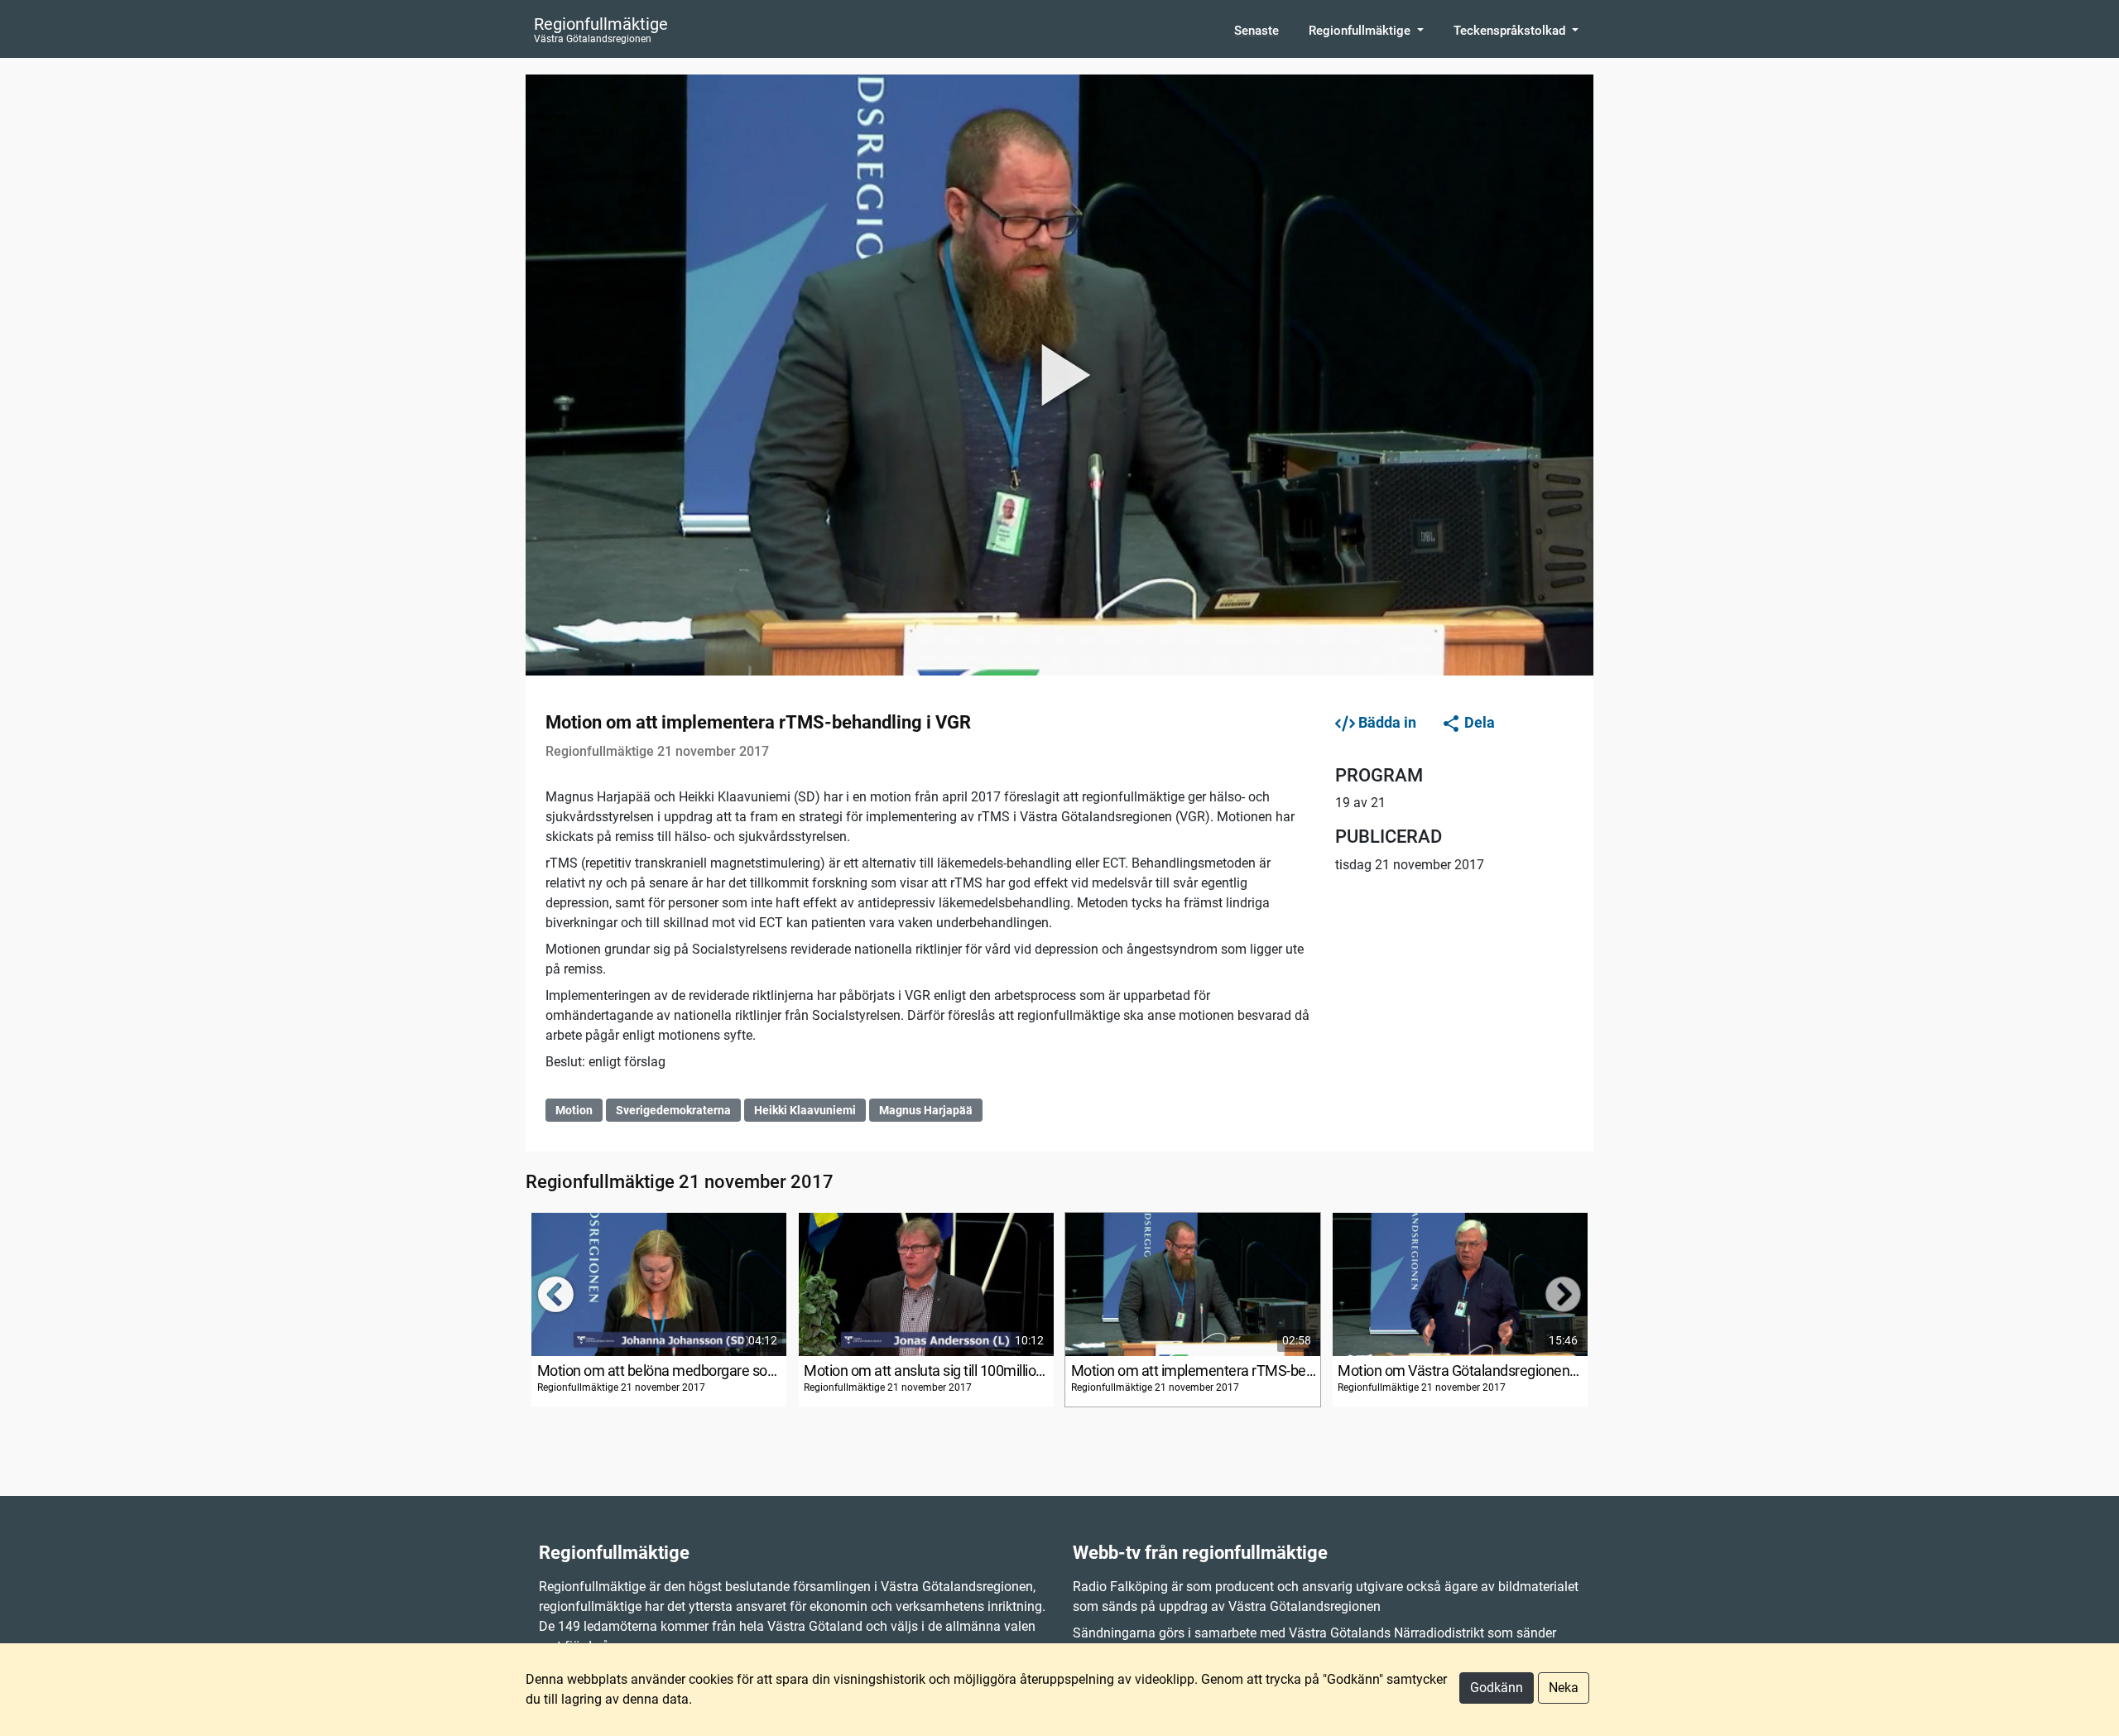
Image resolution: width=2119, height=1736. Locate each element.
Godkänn (1497, 1688)
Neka (1564, 1688)
